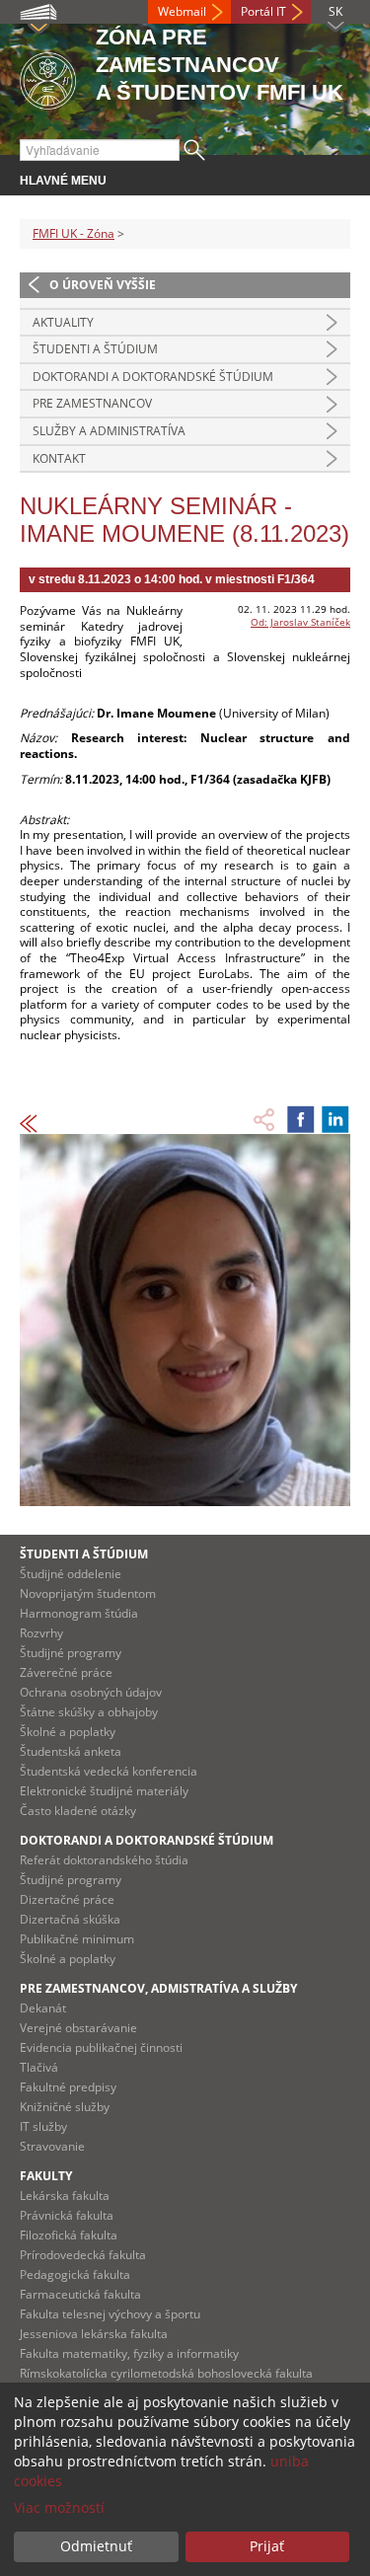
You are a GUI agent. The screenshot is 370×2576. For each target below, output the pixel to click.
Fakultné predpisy (68, 2087)
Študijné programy (71, 1653)
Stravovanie (52, 2146)
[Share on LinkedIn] (335, 1119)
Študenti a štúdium (95, 349)
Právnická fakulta (67, 2215)
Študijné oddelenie (71, 1574)
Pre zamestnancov (92, 403)
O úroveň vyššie (103, 285)
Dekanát (43, 2008)
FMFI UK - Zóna (74, 233)
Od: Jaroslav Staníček (300, 622)
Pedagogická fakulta (75, 2274)
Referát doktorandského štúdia (104, 1860)
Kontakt (59, 458)
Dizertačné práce (67, 1899)
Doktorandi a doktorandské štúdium (153, 377)
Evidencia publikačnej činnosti (101, 2047)
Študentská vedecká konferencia (109, 1771)
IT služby (43, 2126)
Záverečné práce (66, 1672)
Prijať (267, 2546)
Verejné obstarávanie (78, 2028)
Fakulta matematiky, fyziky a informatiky (129, 2353)
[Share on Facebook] (301, 1119)
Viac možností (59, 2507)
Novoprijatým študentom (88, 1593)
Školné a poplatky (68, 1732)
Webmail (182, 11)
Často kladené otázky (78, 1811)
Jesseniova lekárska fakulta (94, 2334)
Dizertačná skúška (70, 1919)
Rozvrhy (41, 1633)
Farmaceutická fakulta (80, 2294)
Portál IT (263, 11)
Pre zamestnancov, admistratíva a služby (158, 1988)
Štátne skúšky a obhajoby (89, 1712)
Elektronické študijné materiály (104, 1791)
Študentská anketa (71, 1751)
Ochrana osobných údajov (91, 1692)
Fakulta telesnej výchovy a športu (110, 2314)
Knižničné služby (65, 2107)
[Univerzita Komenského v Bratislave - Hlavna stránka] (48, 77)
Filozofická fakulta (69, 2235)
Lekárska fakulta (65, 2196)
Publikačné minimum (77, 1939)
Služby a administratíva (109, 431)
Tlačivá (39, 2067)
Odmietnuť (96, 2546)
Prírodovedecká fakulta (83, 2255)
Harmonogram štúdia (79, 1613)
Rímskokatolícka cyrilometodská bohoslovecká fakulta (166, 2373)
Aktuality (63, 322)
